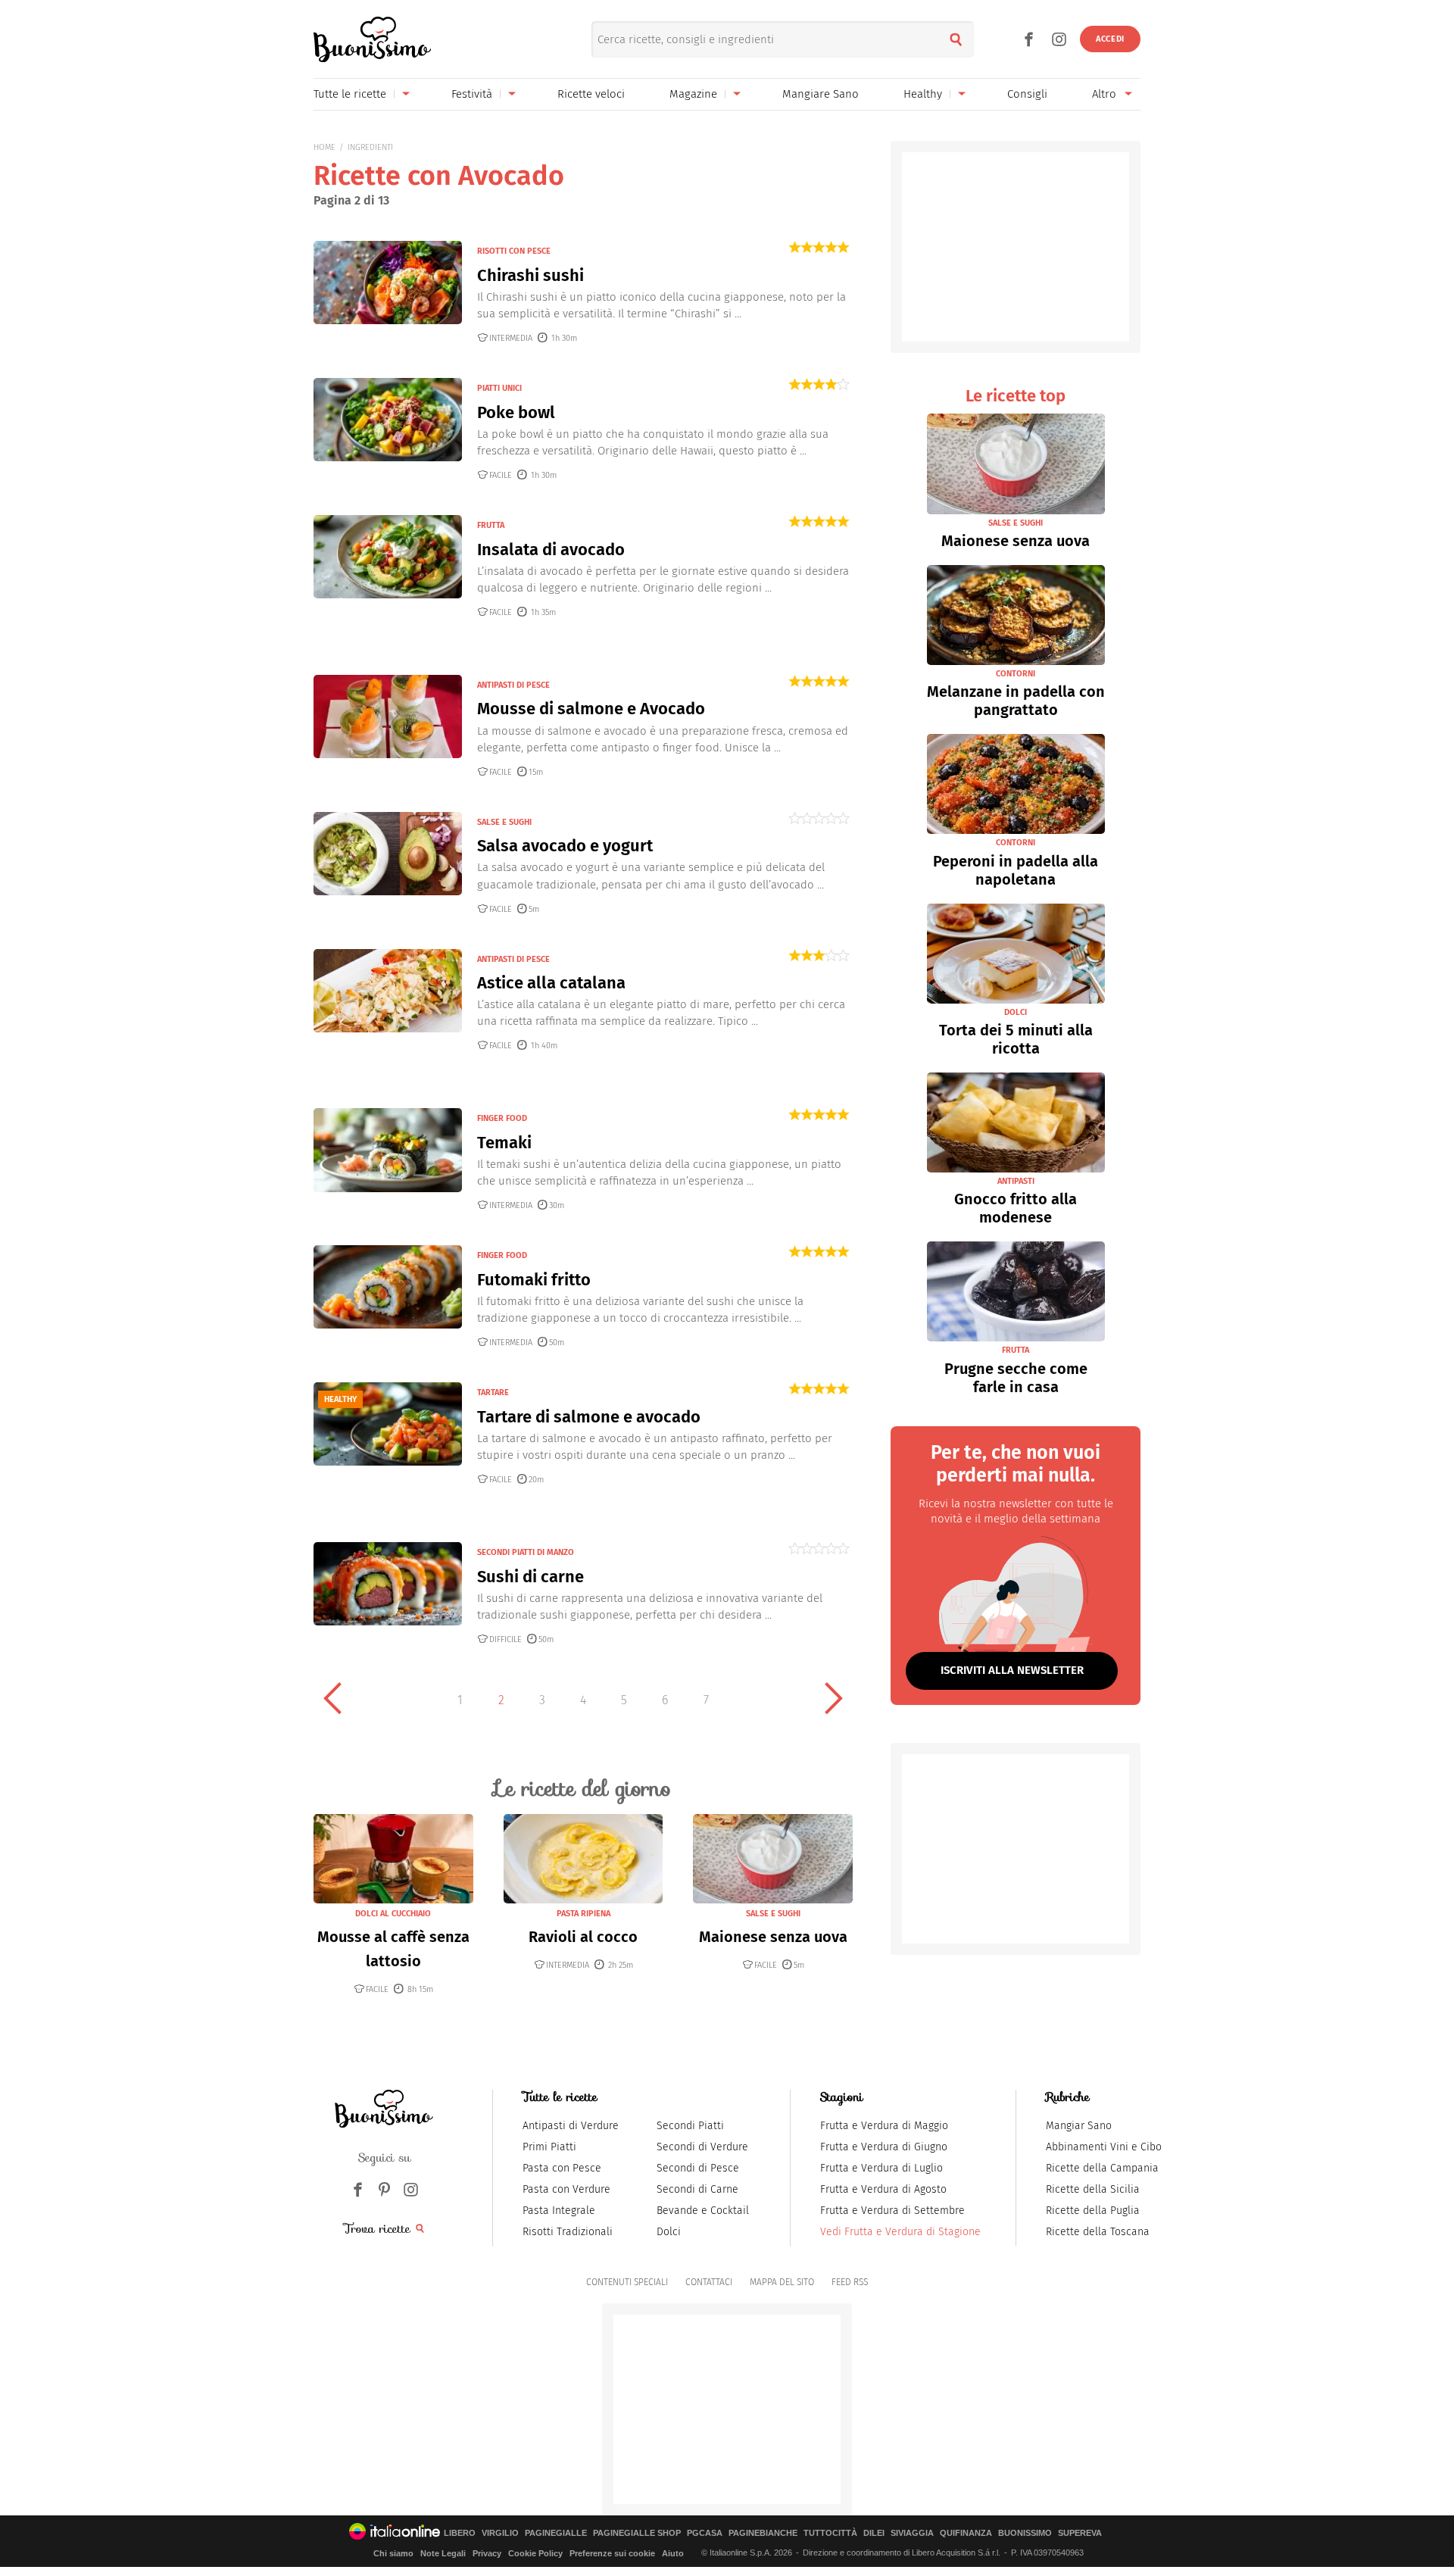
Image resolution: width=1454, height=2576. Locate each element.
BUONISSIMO (1025, 2533)
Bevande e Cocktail (703, 2211)
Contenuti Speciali (627, 2282)
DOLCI (1016, 1012)
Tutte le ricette (350, 94)
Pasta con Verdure (566, 2189)
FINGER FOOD (502, 1118)
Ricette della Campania (1102, 2168)
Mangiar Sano (1079, 2126)
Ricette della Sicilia (1093, 2189)
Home (324, 147)
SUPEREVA (1080, 2533)
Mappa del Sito (782, 2282)
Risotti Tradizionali (568, 2232)
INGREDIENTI (370, 147)
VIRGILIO (500, 2533)
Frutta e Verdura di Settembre (892, 2211)
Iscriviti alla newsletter (1012, 1670)
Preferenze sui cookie (612, 2553)
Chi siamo (393, 2553)
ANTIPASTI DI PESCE (513, 685)
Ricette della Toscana (1098, 2232)
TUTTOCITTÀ (830, 2533)
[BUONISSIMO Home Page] (372, 39)
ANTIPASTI (1016, 1181)
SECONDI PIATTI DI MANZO (526, 1552)
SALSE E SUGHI (504, 822)
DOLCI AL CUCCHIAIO (393, 1914)
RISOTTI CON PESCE (514, 251)
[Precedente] (332, 1698)
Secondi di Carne (697, 2189)
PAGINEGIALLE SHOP (637, 2533)
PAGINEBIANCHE (763, 2533)
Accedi (1110, 39)
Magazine (693, 94)
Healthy (923, 94)
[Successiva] (834, 1698)
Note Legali (443, 2553)
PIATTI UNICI (499, 388)
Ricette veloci (591, 94)
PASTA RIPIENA (583, 1914)
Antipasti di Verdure (571, 2126)
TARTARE (493, 1393)
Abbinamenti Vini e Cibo (1104, 2147)
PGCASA (705, 2533)
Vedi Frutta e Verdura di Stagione (900, 2232)
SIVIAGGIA (912, 2533)
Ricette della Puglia (1093, 2211)
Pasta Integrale (559, 2211)
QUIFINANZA (966, 2533)
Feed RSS (850, 2282)
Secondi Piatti (690, 2126)
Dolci (669, 2232)
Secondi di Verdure (702, 2147)
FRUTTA (491, 525)
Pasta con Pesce (562, 2168)
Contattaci (709, 2282)
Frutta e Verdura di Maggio (884, 2126)
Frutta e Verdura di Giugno (884, 2147)
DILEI (874, 2533)
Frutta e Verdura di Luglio (881, 2168)
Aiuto (673, 2553)
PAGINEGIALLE (556, 2533)
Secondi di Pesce (698, 2168)
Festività (472, 94)
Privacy (487, 2553)
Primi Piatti (549, 2147)
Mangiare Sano (821, 94)
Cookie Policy (535, 2553)
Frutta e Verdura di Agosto (883, 2189)
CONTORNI (1016, 674)
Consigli (1027, 94)
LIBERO (460, 2533)
